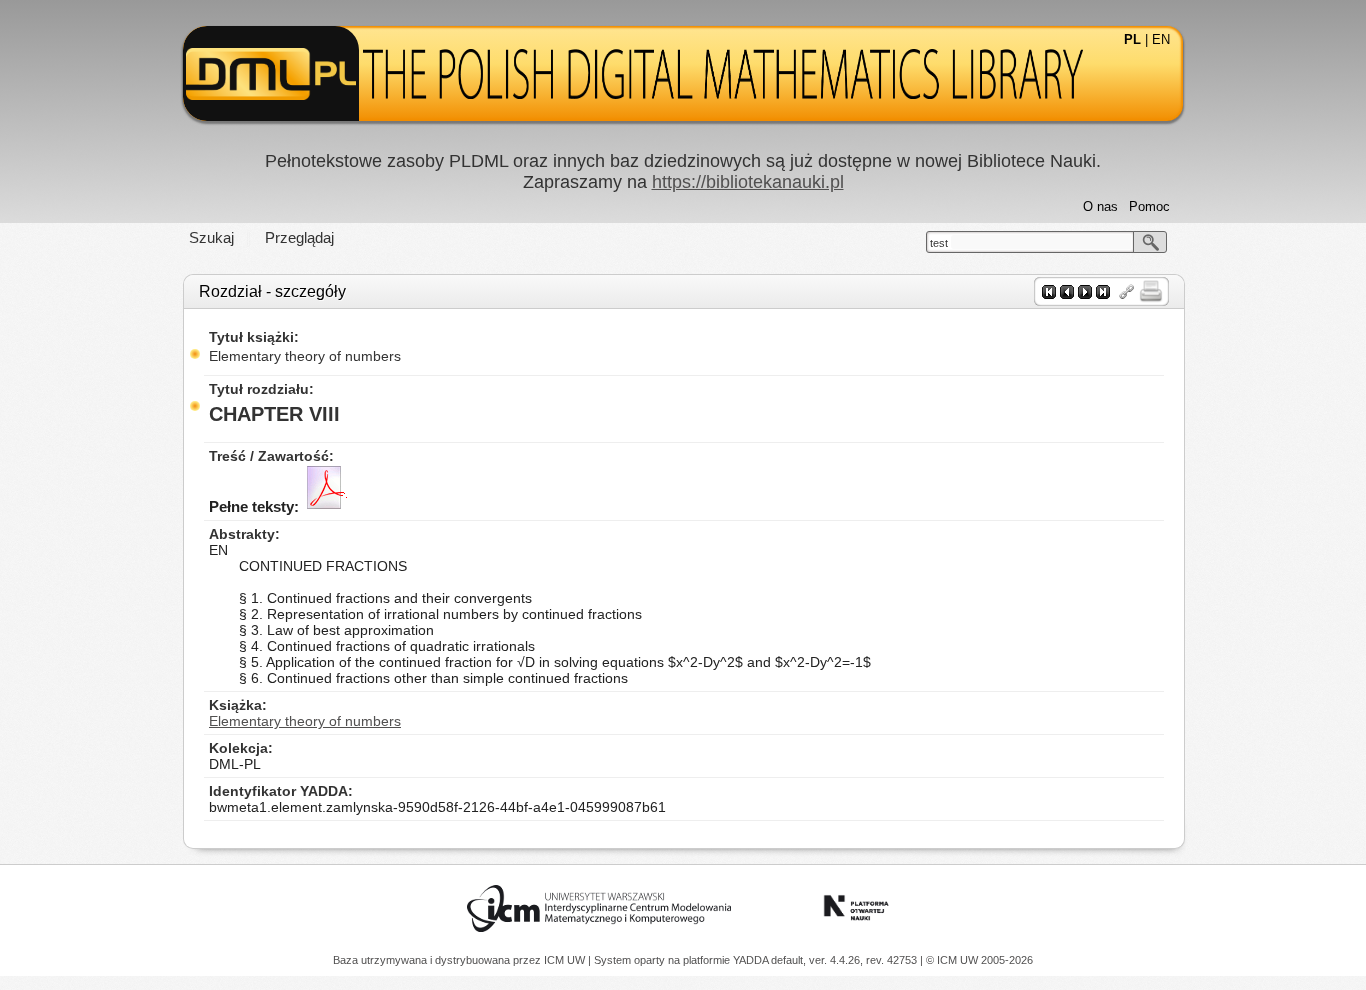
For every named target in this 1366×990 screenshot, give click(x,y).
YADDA (752, 960)
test (939, 243)
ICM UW (566, 960)
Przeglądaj (299, 237)
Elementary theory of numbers (305, 356)
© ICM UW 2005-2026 (979, 960)
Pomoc (1149, 206)
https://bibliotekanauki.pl (748, 182)
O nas (1100, 206)
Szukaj (211, 237)
